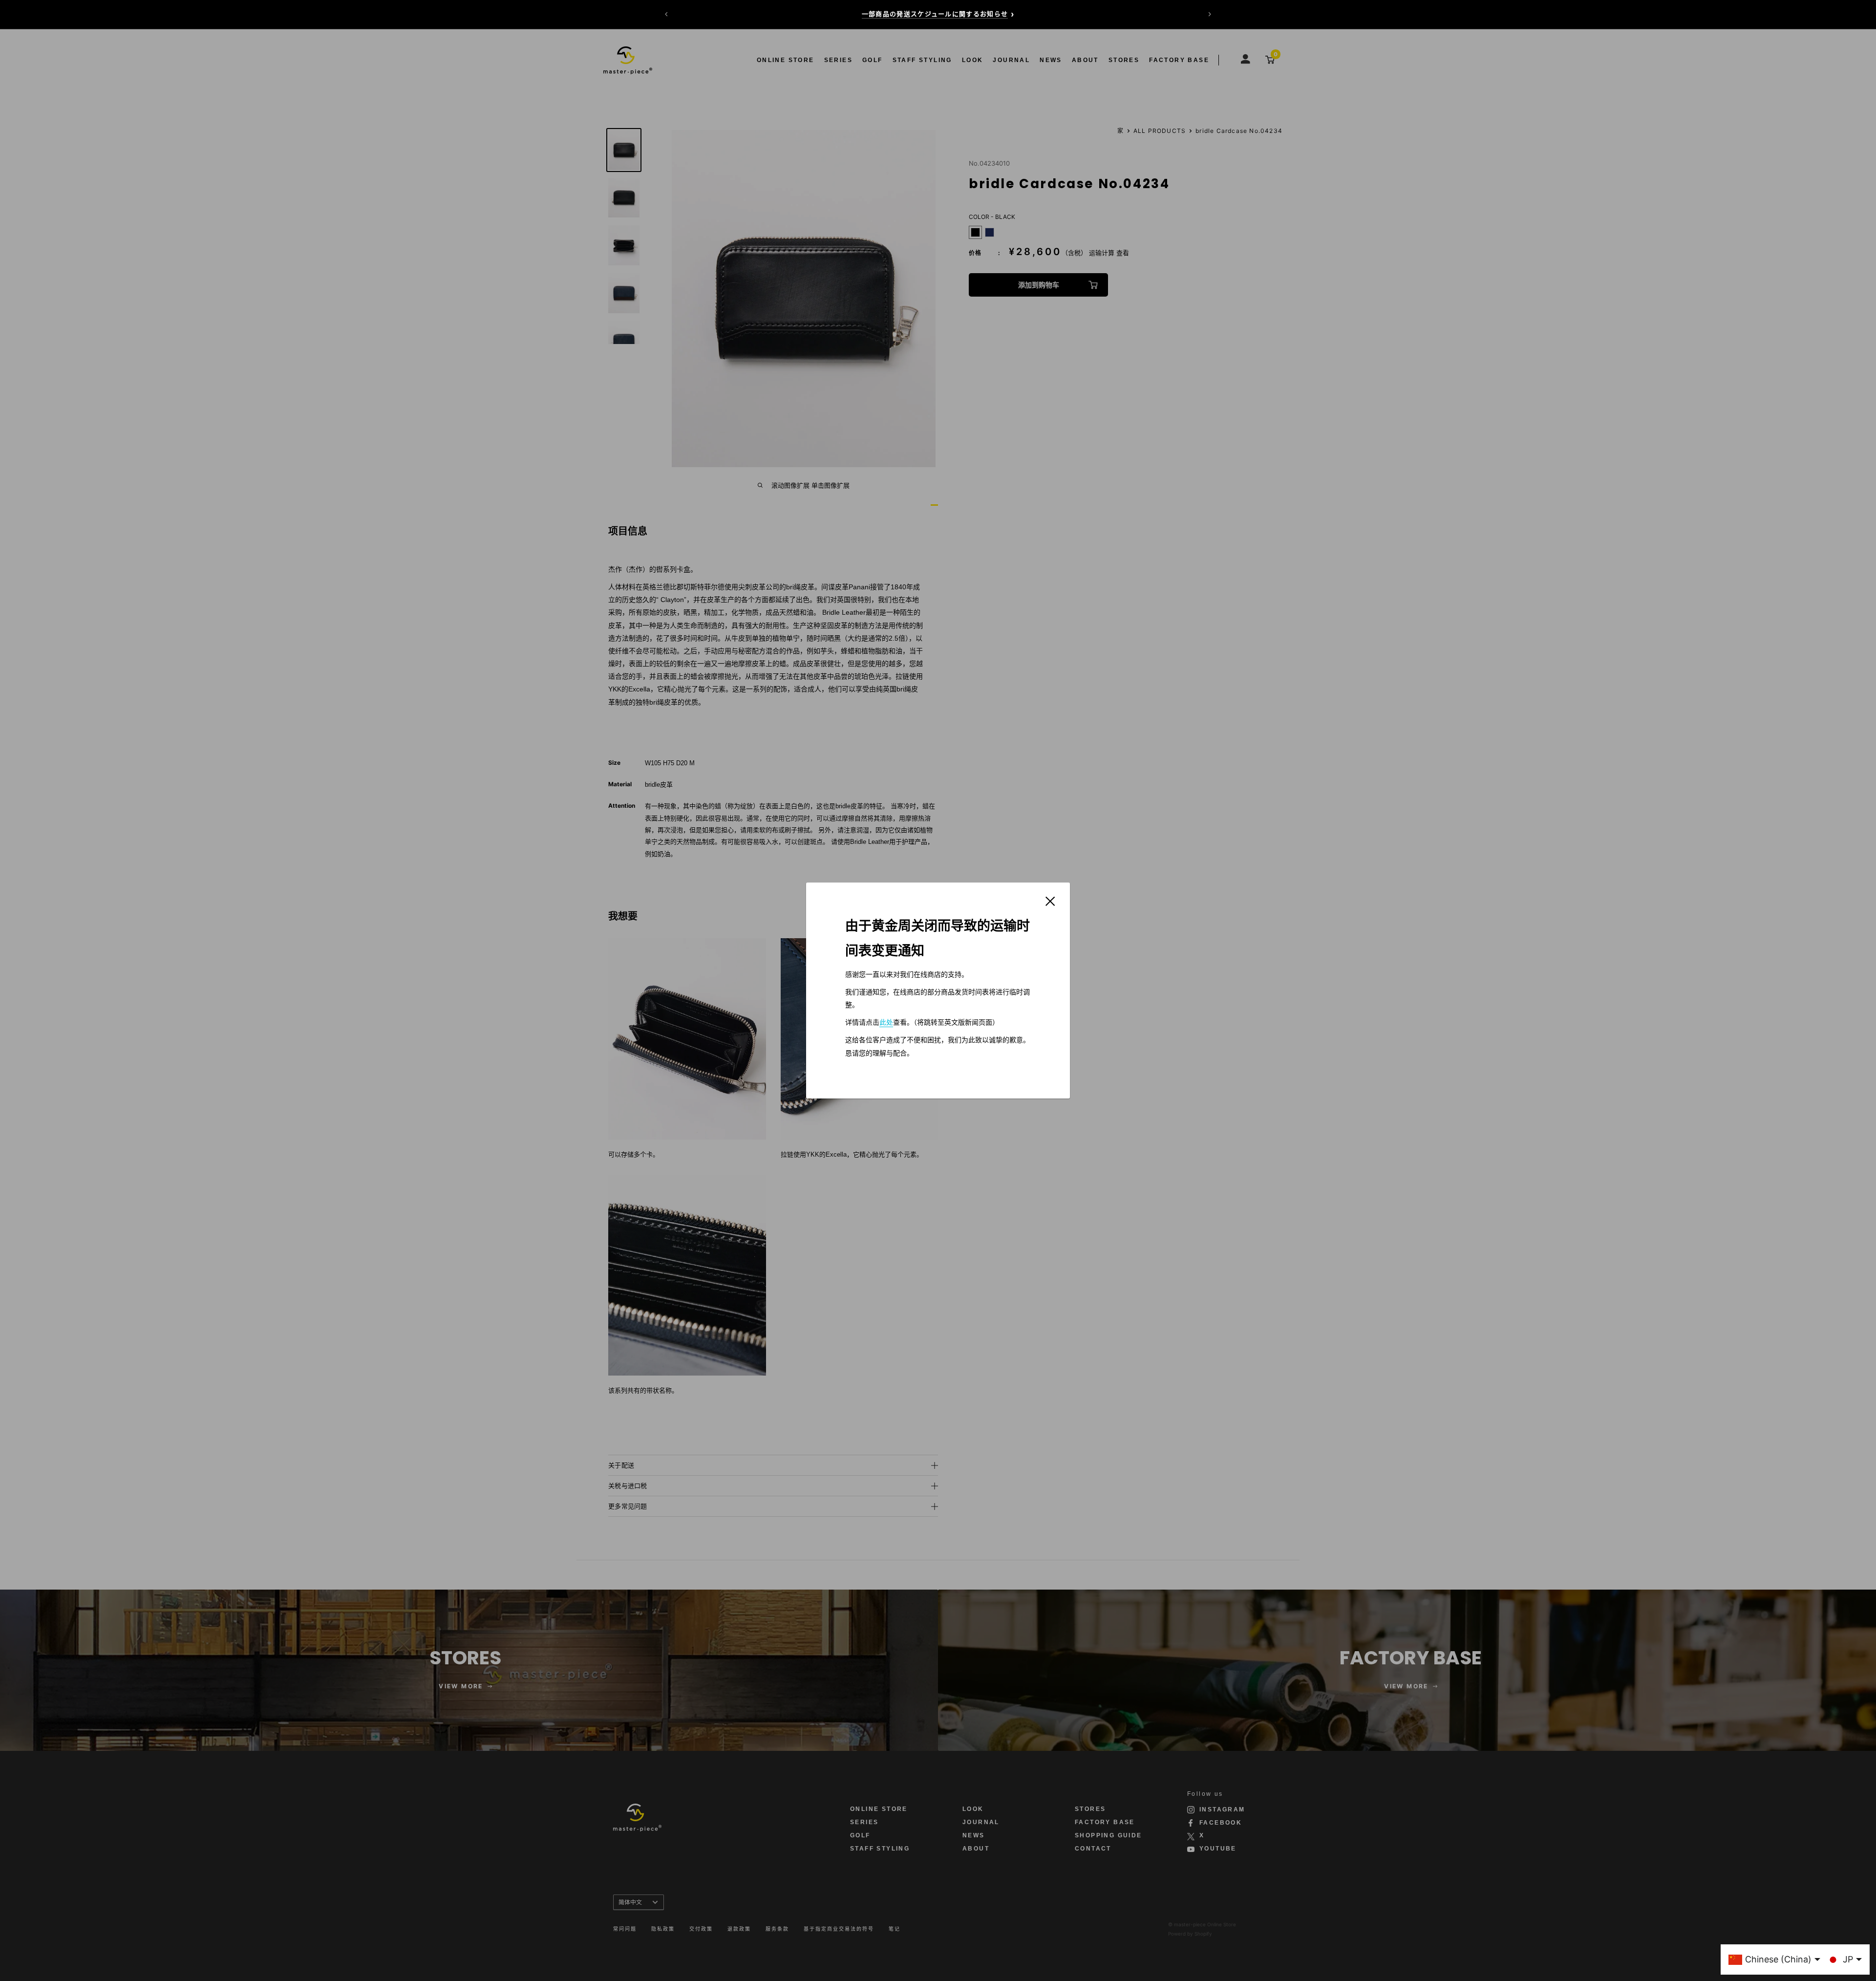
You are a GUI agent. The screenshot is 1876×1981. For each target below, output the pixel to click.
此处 (886, 1022)
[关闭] (1050, 901)
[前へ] (666, 14)
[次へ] (1210, 14)
